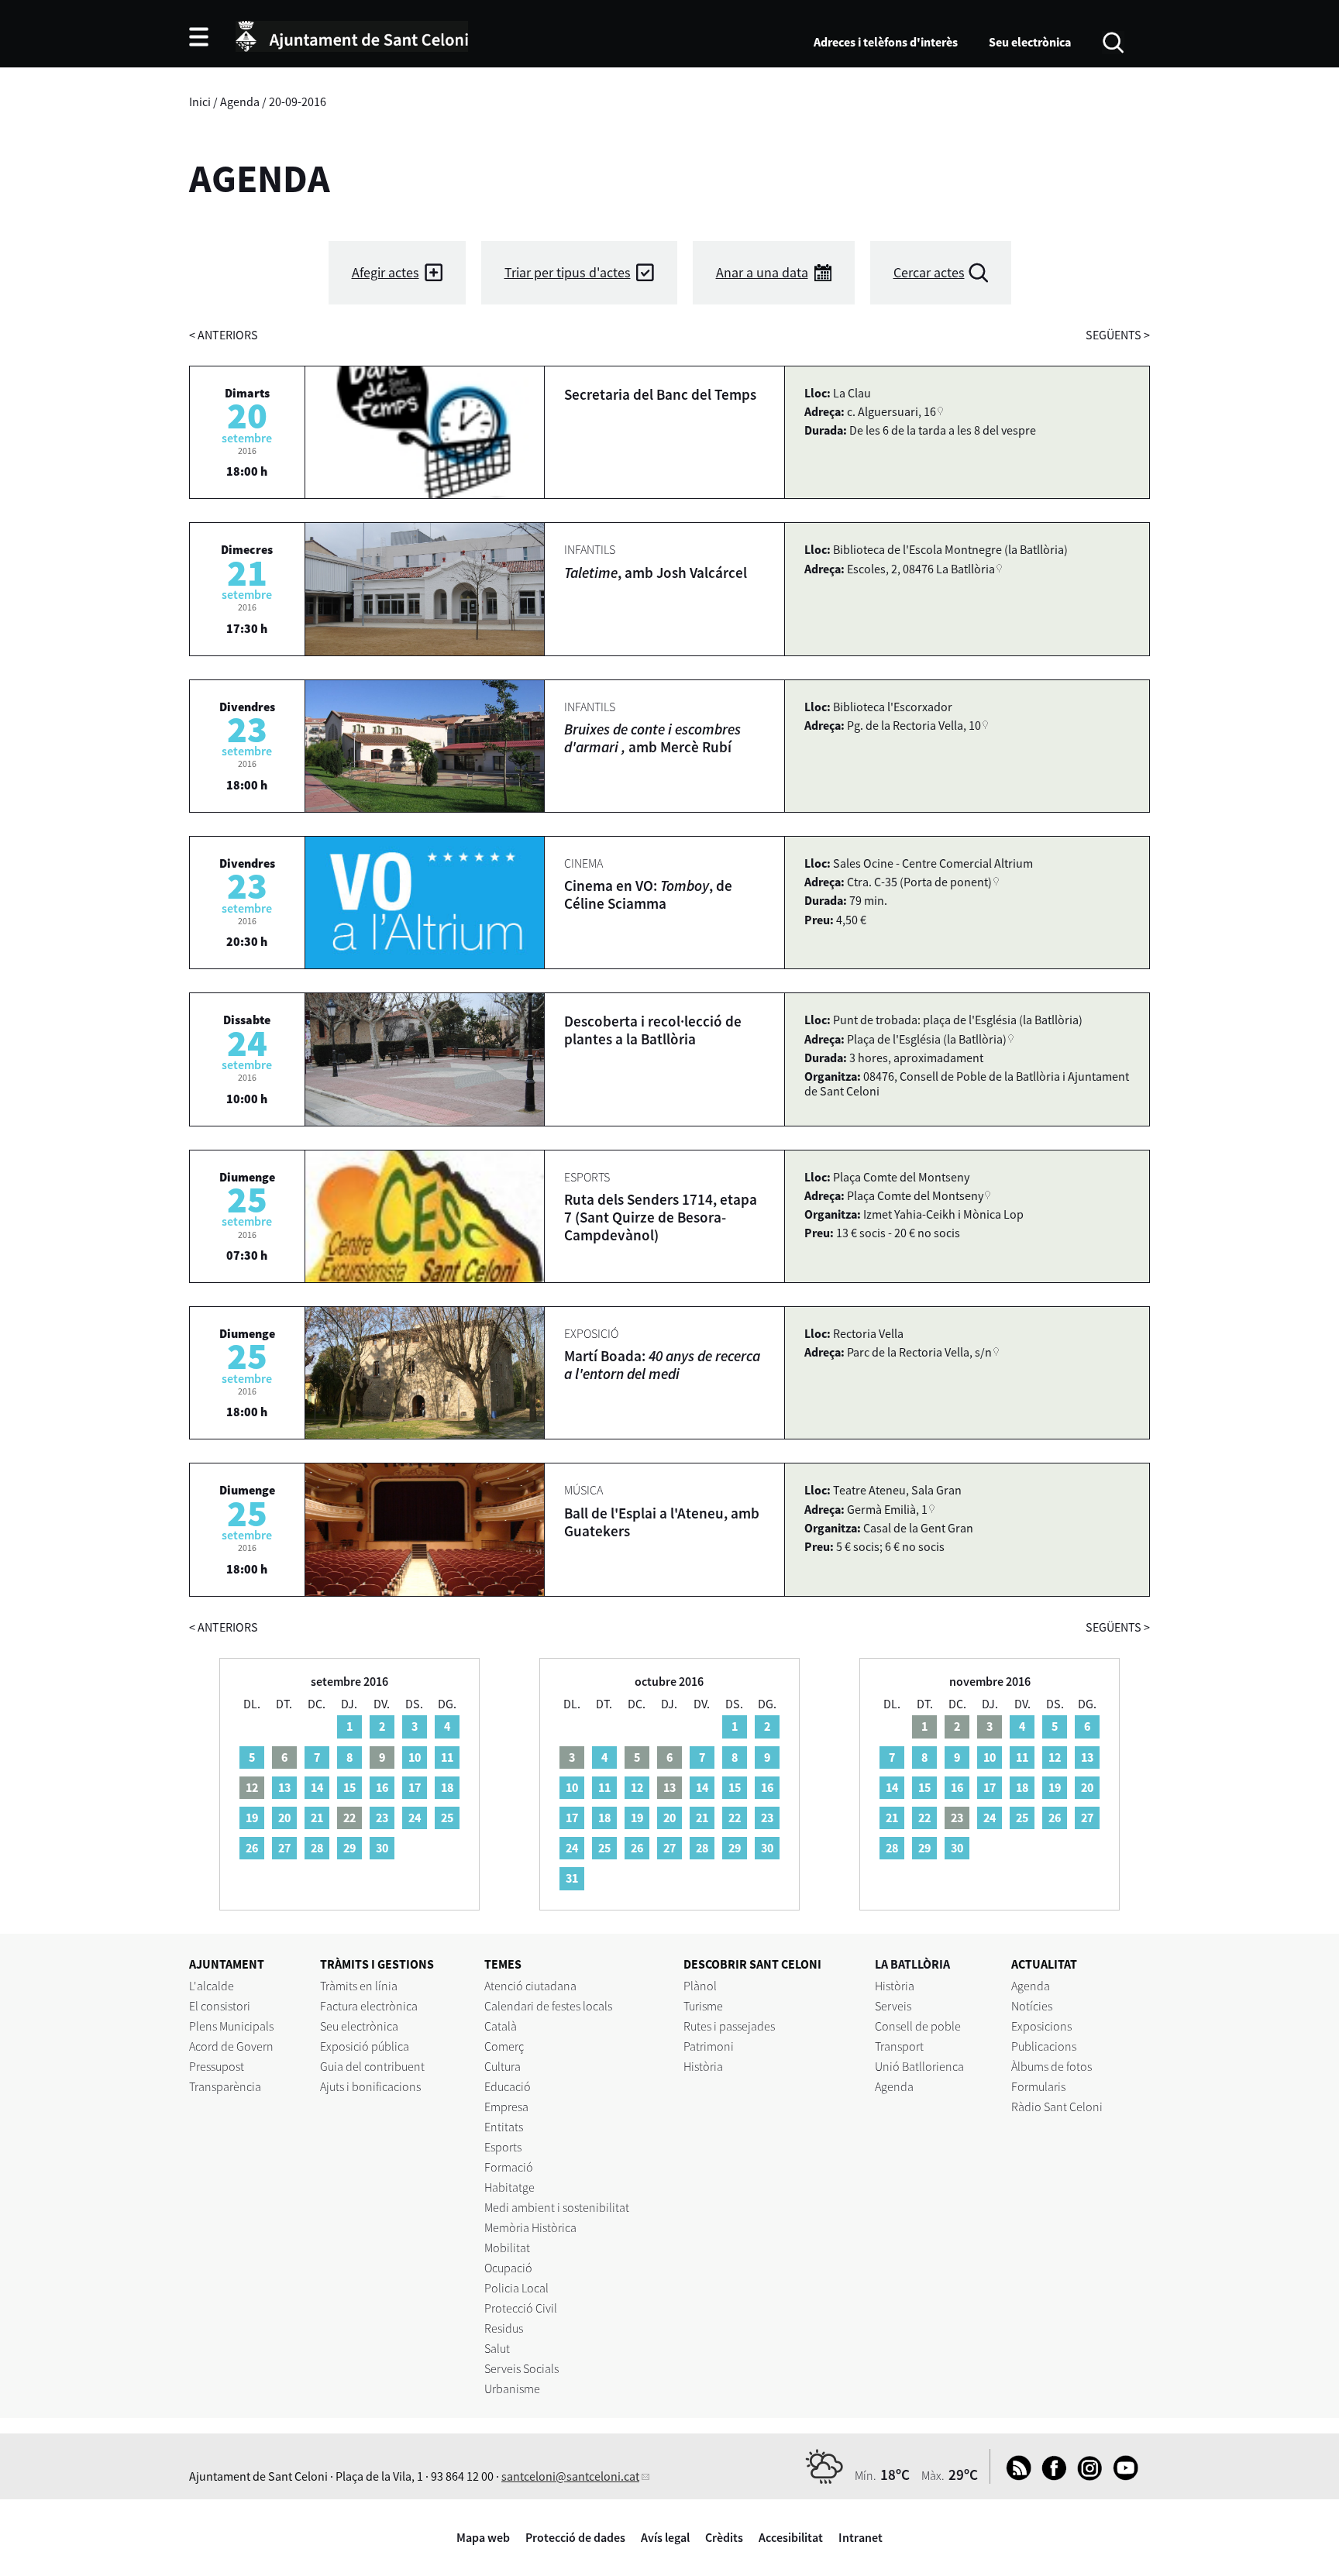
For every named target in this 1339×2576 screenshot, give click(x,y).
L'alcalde (212, 1986)
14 (317, 1787)
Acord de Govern (231, 2046)
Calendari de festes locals (548, 2006)
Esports (503, 2147)
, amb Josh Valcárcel (656, 573)
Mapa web (483, 2537)
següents (1118, 335)
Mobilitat (507, 2248)
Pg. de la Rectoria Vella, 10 (914, 725)
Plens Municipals (231, 2026)
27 (284, 1848)
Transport (899, 2046)
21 (317, 1818)
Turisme (703, 2006)
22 (735, 1818)
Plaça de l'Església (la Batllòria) (927, 1039)
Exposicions (1041, 2026)
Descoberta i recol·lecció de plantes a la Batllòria (653, 1030)
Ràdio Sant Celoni (1057, 2107)
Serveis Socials (521, 2368)
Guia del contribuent (372, 2066)
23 (382, 1818)
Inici (200, 101)
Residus (504, 2328)
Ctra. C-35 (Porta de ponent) (919, 882)
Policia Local (516, 2288)
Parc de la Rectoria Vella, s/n (919, 1352)
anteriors (224, 335)
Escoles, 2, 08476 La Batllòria (921, 569)
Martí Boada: (662, 1365)
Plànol (700, 1986)
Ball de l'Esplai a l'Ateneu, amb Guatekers (662, 1522)
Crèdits (724, 2537)
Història (703, 2066)
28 (317, 1848)
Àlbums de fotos (1052, 2066)
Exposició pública (365, 2046)
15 (349, 1787)
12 (637, 1787)
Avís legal (665, 2537)
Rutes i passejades (729, 2026)
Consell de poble (918, 2026)
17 (415, 1787)
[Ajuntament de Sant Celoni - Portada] (352, 34)
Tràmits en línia (359, 1986)
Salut (497, 2348)
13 (284, 1787)
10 (415, 1757)
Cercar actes (929, 272)
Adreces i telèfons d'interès (886, 42)
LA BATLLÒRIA (912, 1964)
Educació (508, 2086)
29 (349, 1848)
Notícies (1032, 2006)
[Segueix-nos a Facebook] (1050, 2476)
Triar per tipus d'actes (568, 272)
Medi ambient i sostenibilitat (557, 2207)
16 (382, 1787)
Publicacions (1044, 2046)
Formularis (1038, 2086)
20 (284, 1818)
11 (447, 1757)
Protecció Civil (521, 2308)
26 (252, 1848)
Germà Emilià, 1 (887, 1509)
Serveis (893, 2006)
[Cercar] (1113, 41)
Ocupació (508, 2268)
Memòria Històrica (530, 2227)
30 (382, 1848)
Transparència (225, 2086)
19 (252, 1818)
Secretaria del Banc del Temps (660, 394)
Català (501, 2026)
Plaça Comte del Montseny (915, 1195)
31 (572, 1878)
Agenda (240, 101)
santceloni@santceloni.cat (570, 2476)
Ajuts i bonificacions (370, 2086)
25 (447, 1818)
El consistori (220, 2006)
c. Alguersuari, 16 (892, 411)
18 (447, 1787)
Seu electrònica (1030, 42)
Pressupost (217, 2066)
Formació (509, 2167)
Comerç (504, 2046)
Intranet (861, 2537)
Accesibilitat (791, 2537)
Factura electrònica (369, 2006)
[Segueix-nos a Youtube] (1122, 2476)
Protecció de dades (575, 2537)
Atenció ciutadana (530, 1986)
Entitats (504, 2127)
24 (415, 1818)
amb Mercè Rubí (652, 738)
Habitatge (509, 2187)
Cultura (503, 2066)
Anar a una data (762, 272)
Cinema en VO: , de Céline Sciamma (648, 894)
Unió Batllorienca (919, 2066)
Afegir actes (386, 272)
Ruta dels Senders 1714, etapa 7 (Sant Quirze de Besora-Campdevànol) (661, 1217)
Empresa (506, 2107)
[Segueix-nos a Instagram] (1086, 2476)
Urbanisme (512, 2389)
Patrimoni (709, 2046)
